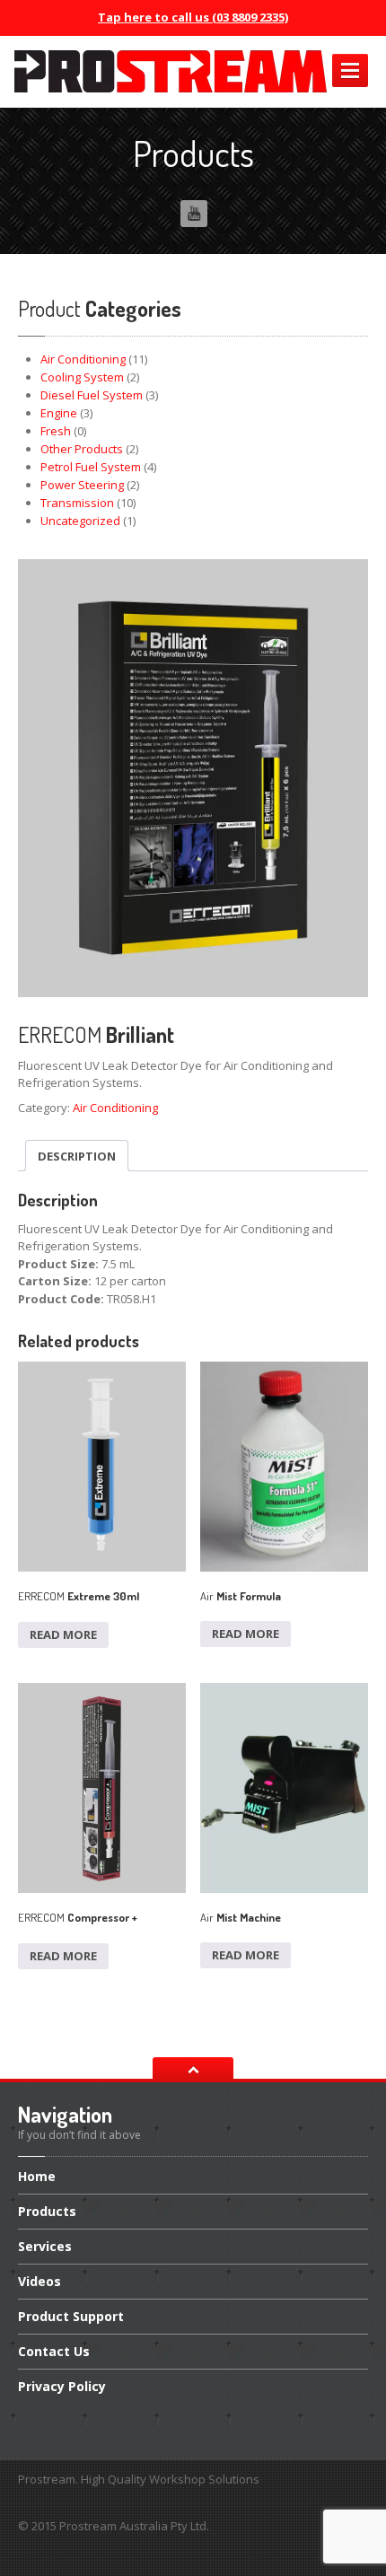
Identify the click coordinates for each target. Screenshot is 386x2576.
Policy (62, 2386)
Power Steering (82, 485)
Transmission (77, 503)
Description (77, 1156)
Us (54, 2351)
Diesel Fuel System (92, 395)
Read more (63, 1634)
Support (71, 2316)
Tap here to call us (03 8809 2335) (193, 17)
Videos (39, 2281)
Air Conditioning (83, 359)
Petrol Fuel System (91, 467)
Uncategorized (80, 521)
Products (47, 2211)
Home (37, 2177)
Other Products (82, 449)
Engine (59, 413)
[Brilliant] (193, 778)
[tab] (77, 1156)
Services (45, 2246)
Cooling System (82, 377)
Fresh (56, 431)
